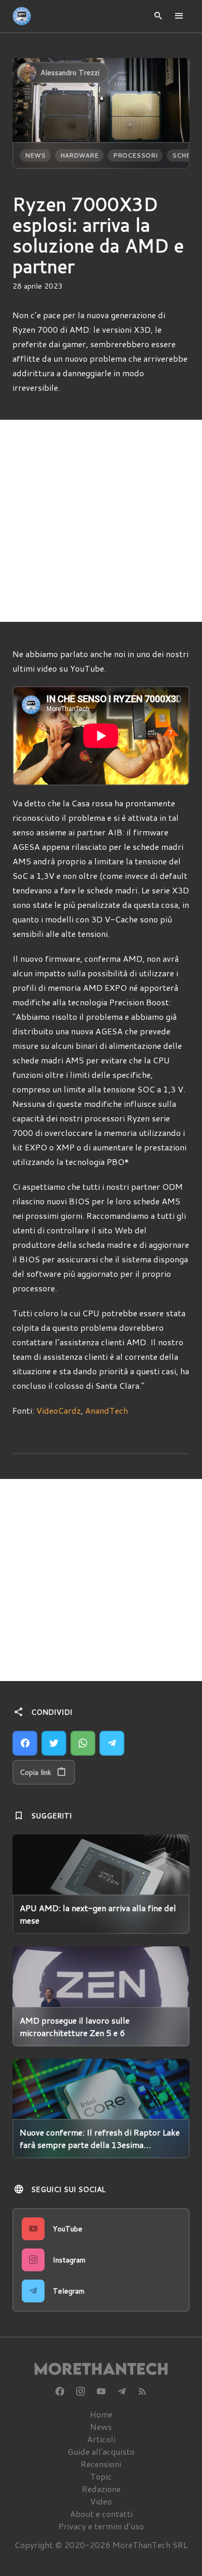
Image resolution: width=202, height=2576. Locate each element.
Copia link (35, 1772)
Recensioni (101, 2464)
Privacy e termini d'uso (101, 2526)
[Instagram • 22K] (80, 2392)
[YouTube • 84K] (101, 2392)
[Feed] (142, 2392)
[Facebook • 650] (60, 2392)
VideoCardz (59, 1410)
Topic (101, 2476)
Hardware (79, 155)
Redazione (101, 2489)
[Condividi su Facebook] (25, 1743)
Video (101, 2501)
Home (101, 2414)
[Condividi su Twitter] (54, 1743)
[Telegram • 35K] (122, 2392)
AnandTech (106, 1410)
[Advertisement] (101, 521)
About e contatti (101, 2514)
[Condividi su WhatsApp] (83, 1743)
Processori (135, 155)
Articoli (101, 2439)
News (35, 155)
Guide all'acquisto (101, 2451)
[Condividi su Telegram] (112, 1743)
